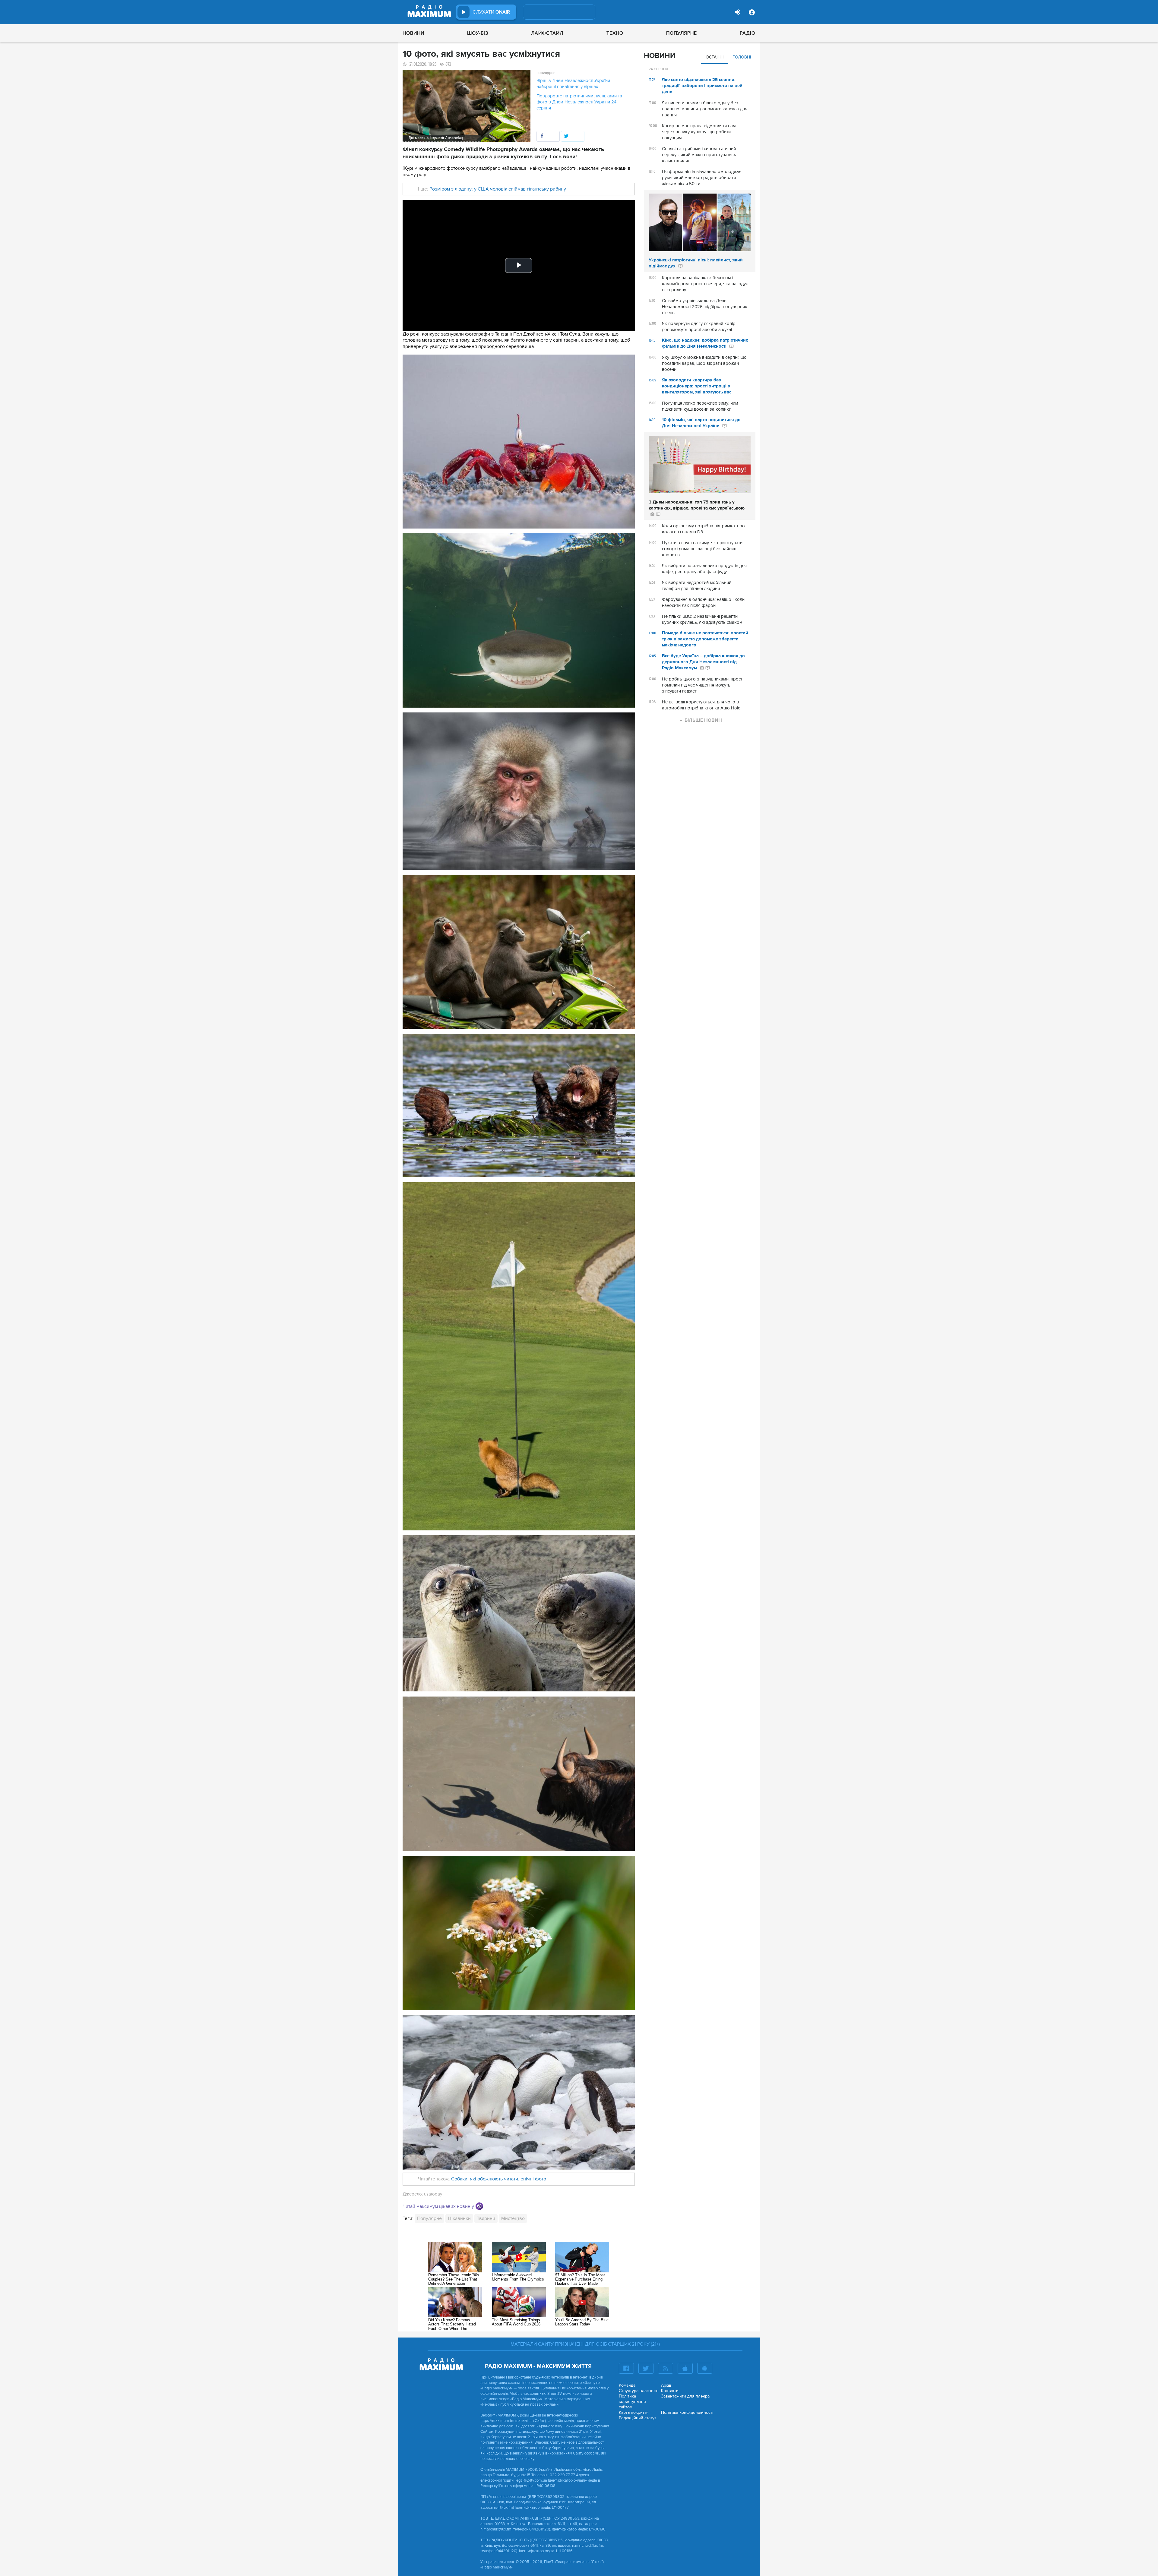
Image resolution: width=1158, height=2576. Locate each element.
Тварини (486, 2218)
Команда (627, 2385)
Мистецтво (513, 2218)
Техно (615, 33)
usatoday (433, 2194)
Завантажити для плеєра (685, 2396)
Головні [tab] (742, 57)
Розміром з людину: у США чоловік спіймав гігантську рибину (498, 189)
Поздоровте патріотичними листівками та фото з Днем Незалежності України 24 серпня (579, 102)
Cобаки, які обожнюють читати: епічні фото (499, 2179)
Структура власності (639, 2391)
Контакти (670, 2391)
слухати (491, 12)
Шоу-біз (478, 33)
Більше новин (703, 720)
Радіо (748, 33)
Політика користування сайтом (632, 2402)
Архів (666, 2385)
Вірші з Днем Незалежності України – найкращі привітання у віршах (575, 84)
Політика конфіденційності (687, 2412)
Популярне (682, 33)
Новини (413, 33)
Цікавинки (459, 2218)
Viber (479, 2206)
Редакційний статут (638, 2418)
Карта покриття (634, 2412)
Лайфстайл (547, 33)
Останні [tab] (715, 57)
